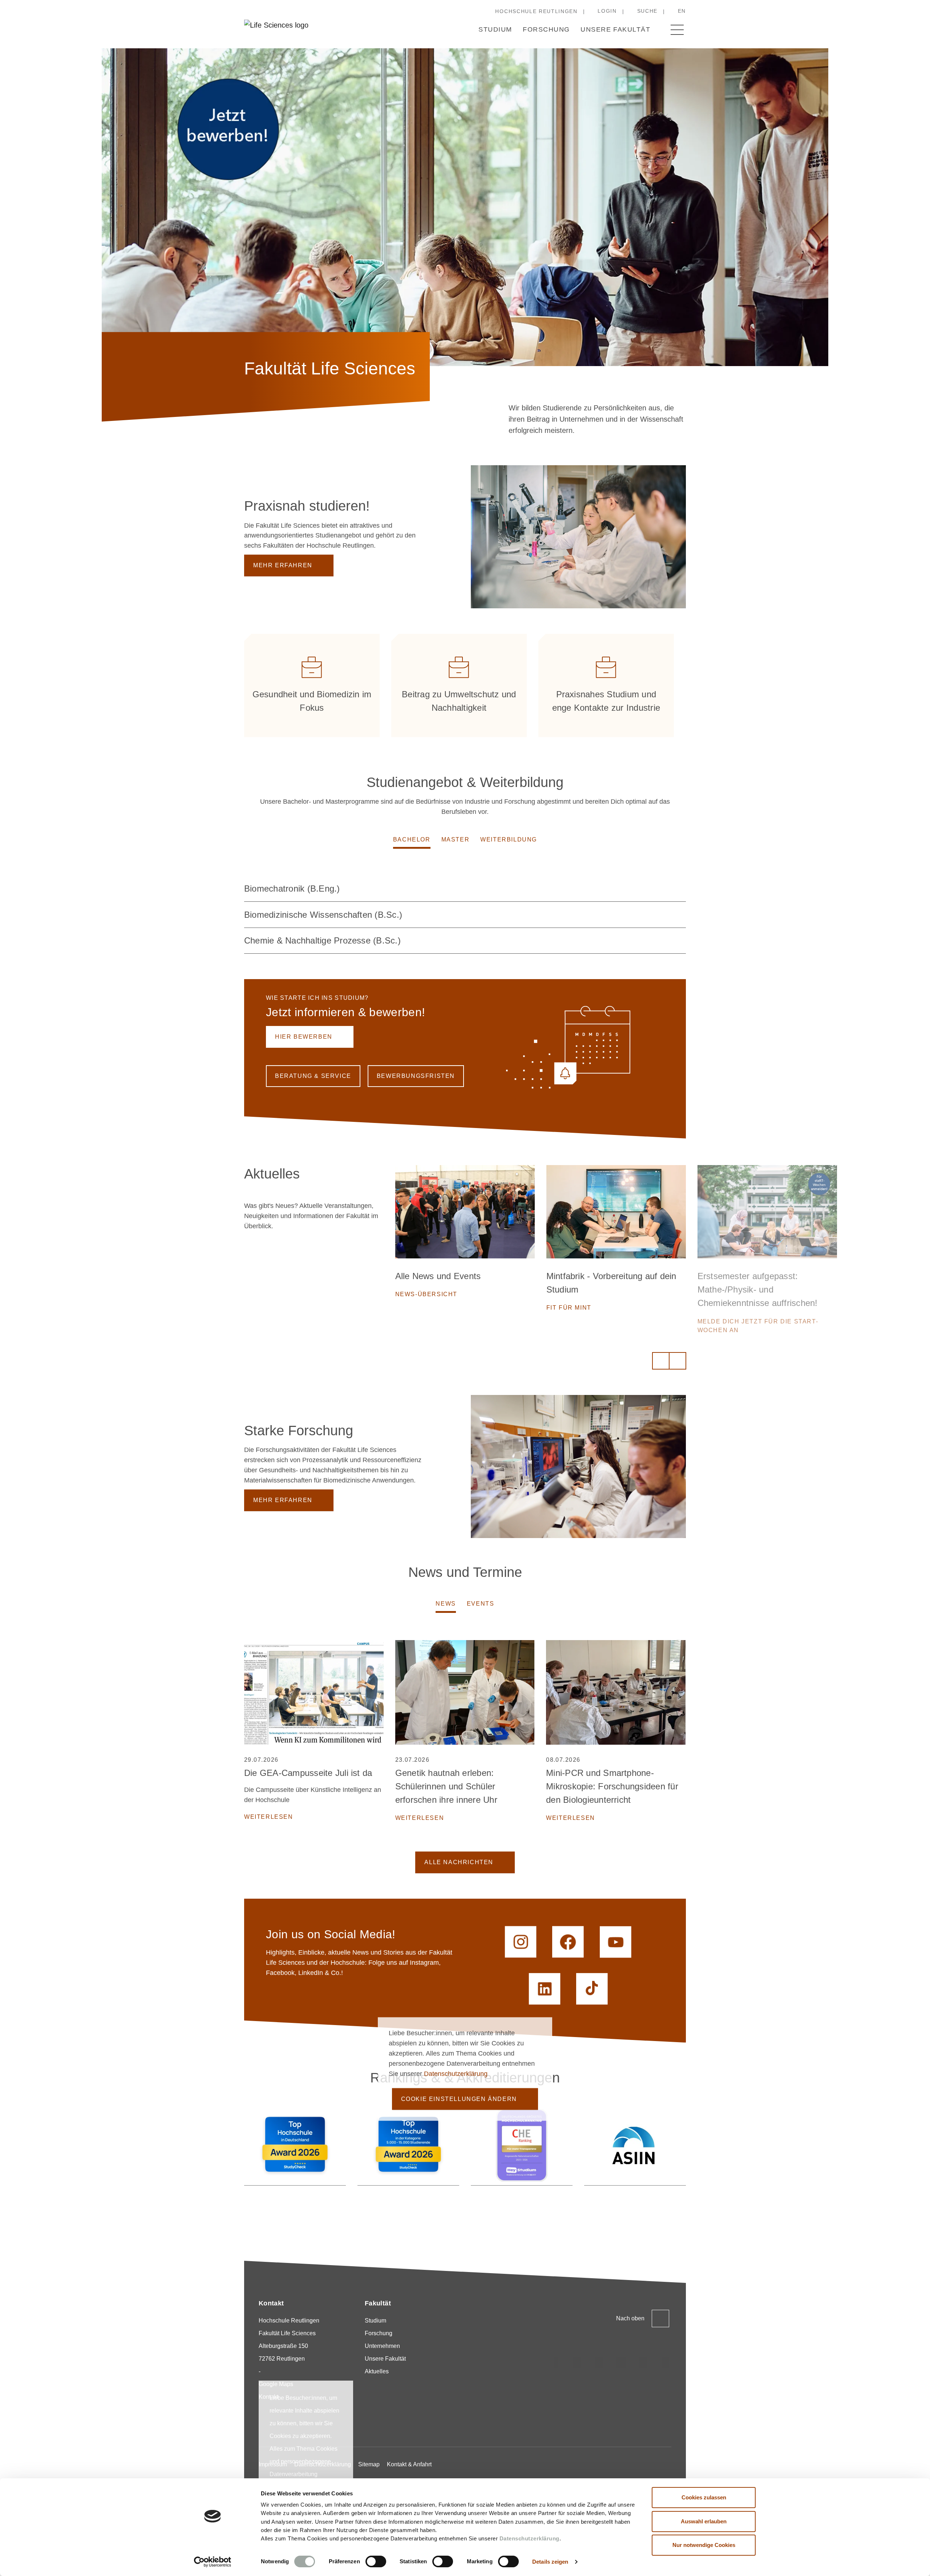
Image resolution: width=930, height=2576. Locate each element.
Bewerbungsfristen (416, 1076)
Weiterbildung (509, 839)
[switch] (376, 2561)
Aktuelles (377, 2371)
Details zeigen (550, 2562)
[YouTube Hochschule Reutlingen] (616, 1942)
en (682, 11)
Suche (647, 11)
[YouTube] (643, 2362)
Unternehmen (382, 2346)
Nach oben (630, 2318)
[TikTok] (577, 2362)
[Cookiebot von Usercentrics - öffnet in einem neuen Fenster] (213, 2562)
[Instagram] (555, 2362)
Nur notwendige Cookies (704, 2545)
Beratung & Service (313, 1076)
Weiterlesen (269, 1817)
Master (456, 839)
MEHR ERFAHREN (283, 565)
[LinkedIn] (599, 2362)
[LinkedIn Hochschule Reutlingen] (545, 1989)
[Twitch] (621, 2362)
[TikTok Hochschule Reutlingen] (592, 1989)
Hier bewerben (304, 1037)
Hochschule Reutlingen (536, 11)
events (481, 1604)
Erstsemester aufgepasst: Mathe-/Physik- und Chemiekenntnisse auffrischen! (606, 1289)
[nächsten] (678, 1361)
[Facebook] (666, 2362)
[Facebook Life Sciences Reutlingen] (568, 1942)
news (446, 1604)
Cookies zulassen (704, 2497)
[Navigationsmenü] (677, 30)
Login (607, 11)
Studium (495, 29)
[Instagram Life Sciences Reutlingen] (521, 1942)
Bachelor (412, 839)
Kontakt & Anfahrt (409, 2464)
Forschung (546, 29)
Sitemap (369, 2464)
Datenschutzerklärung (529, 2538)
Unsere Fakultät (615, 29)
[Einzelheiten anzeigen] (677, 889)
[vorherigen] (661, 1361)
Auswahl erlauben (704, 2521)
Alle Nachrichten (459, 1862)
